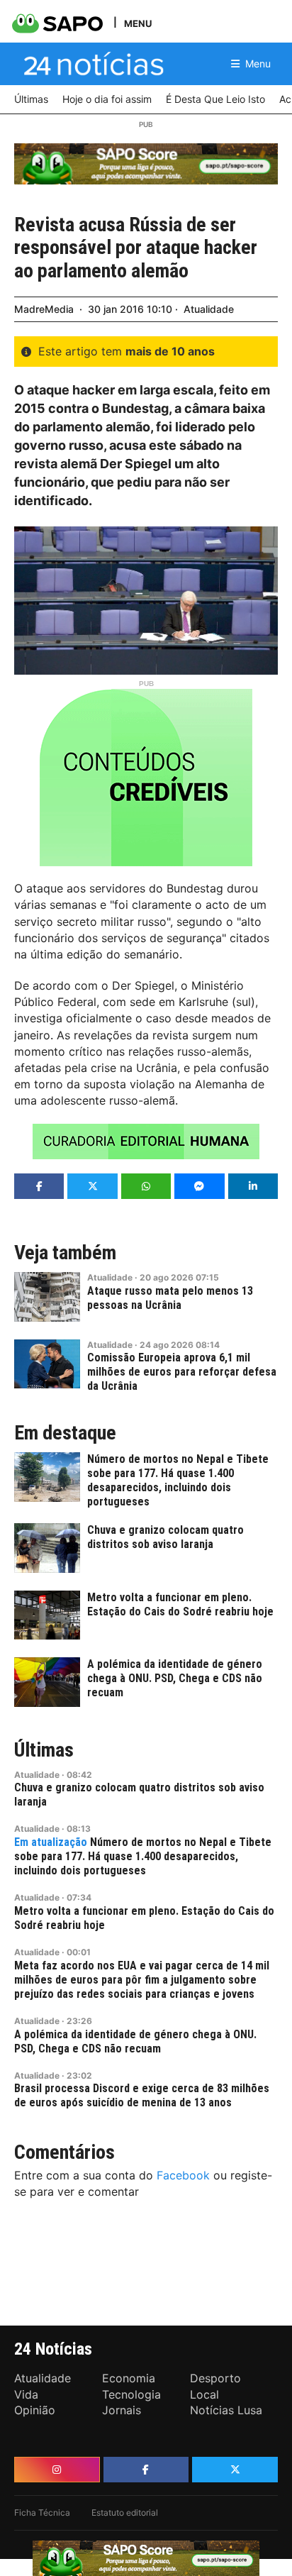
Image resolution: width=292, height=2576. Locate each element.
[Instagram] (57, 2470)
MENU (138, 23)
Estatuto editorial (125, 2513)
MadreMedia (44, 309)
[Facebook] (146, 2470)
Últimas (44, 1750)
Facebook (183, 2175)
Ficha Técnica (42, 2513)
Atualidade (209, 309)
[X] (235, 2470)
